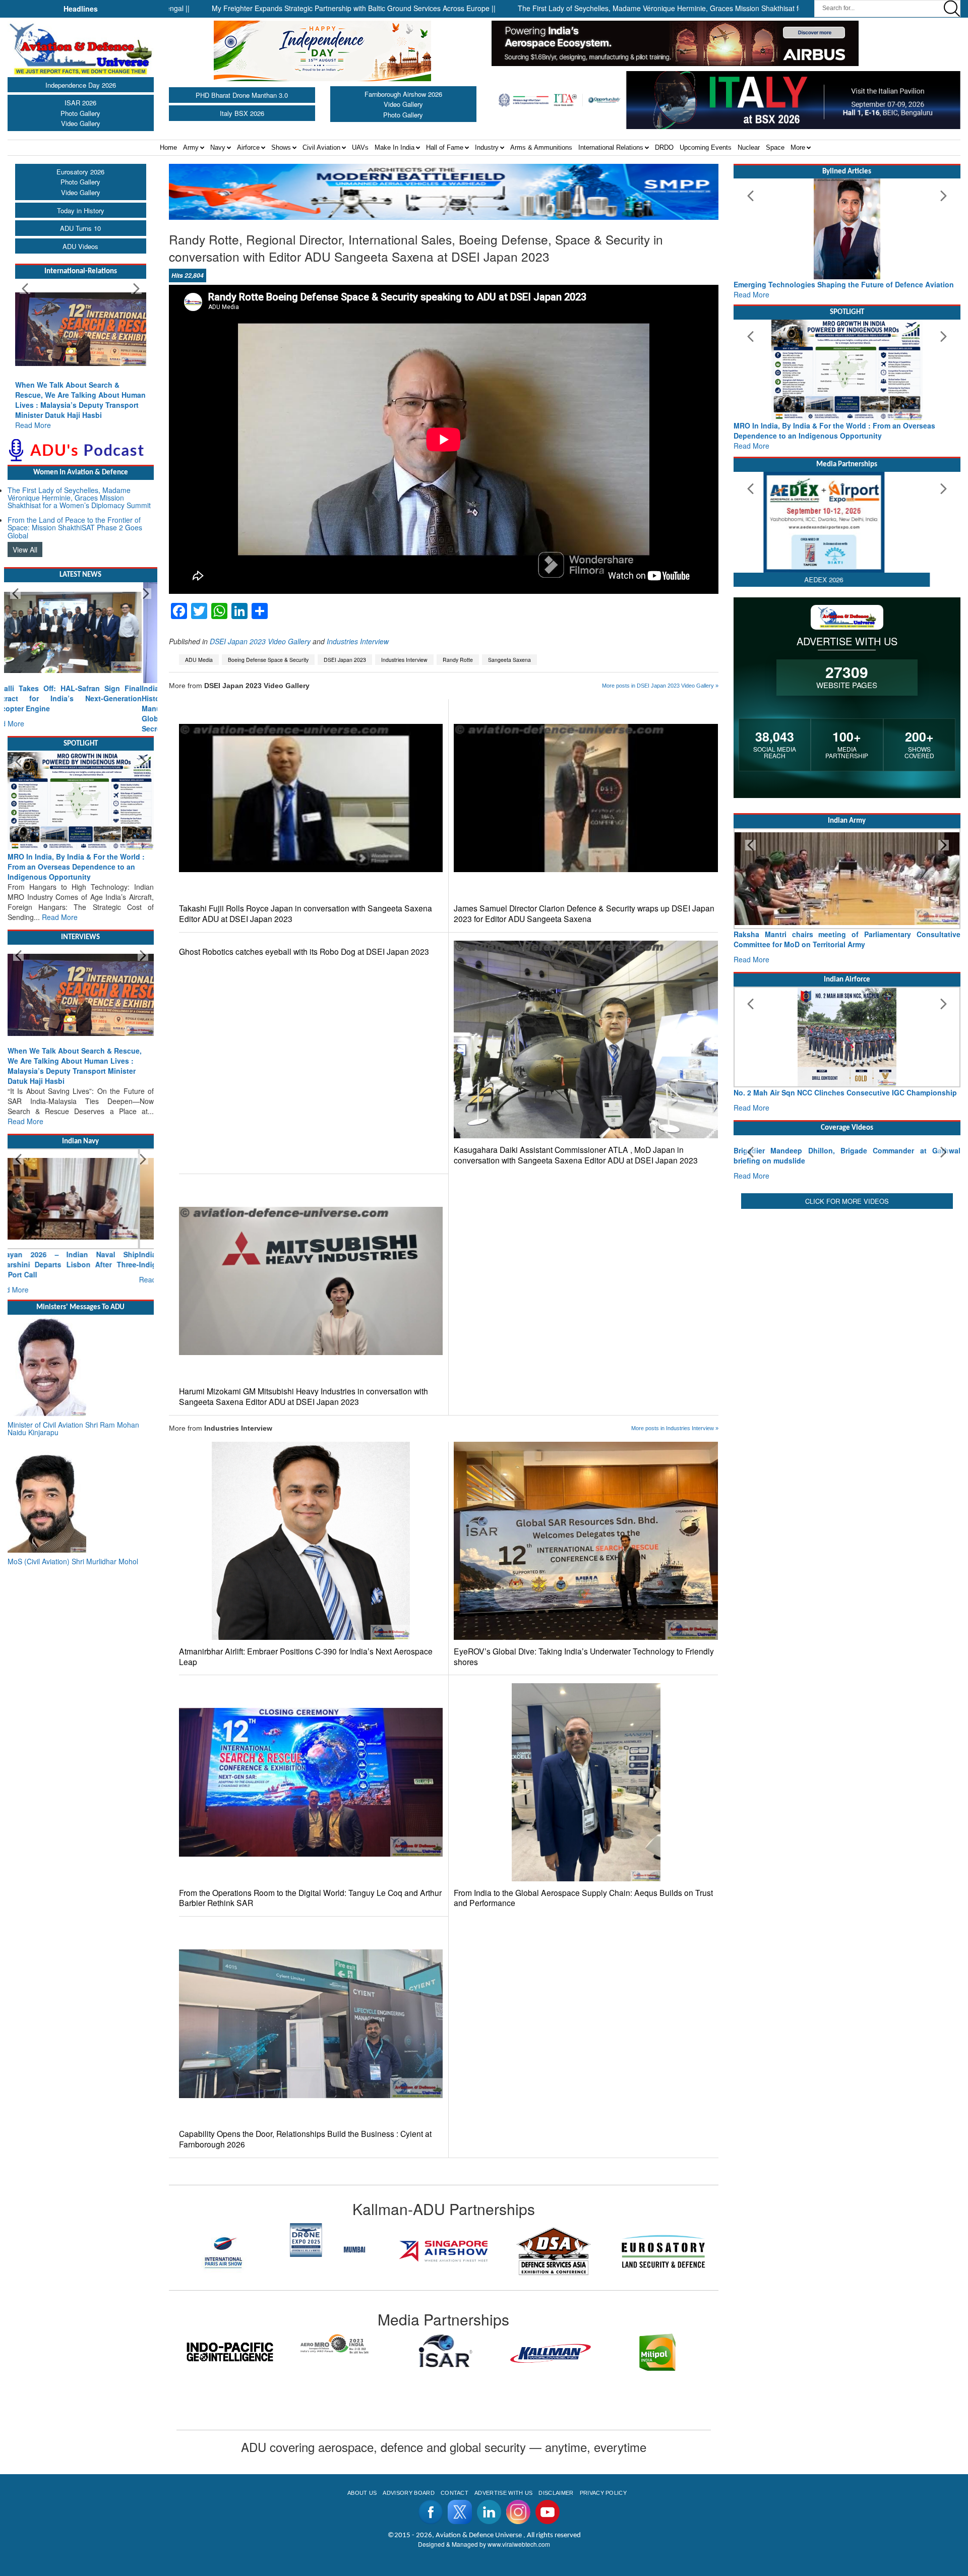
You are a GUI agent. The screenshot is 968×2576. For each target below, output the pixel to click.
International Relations (611, 147)
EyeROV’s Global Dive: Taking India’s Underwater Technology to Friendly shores (584, 1657)
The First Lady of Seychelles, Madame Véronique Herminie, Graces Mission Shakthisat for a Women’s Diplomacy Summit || (583, 8)
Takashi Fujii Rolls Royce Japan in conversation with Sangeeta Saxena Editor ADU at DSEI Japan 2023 (306, 913)
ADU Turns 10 (80, 228)
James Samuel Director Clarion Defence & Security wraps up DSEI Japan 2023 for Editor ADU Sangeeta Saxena (584, 913)
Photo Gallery (80, 113)
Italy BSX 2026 (242, 113)
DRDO (664, 147)
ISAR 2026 (80, 103)
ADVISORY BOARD (408, 2493)
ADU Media (199, 660)
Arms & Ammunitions (541, 147)
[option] (224, 2251)
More (798, 147)
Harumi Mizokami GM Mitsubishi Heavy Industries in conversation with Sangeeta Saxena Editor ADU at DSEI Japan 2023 (304, 1396)
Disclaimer (556, 2493)
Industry (487, 147)
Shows (281, 147)
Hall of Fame (445, 147)
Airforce (248, 147)
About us (362, 2493)
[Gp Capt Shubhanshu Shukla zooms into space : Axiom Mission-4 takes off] (847, 1179)
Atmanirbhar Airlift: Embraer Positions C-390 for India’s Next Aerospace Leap (306, 1657)
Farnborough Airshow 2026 (403, 94)
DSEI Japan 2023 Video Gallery (260, 641)
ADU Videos (80, 246)
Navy (218, 147)
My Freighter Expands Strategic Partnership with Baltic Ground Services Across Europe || (223, 8)
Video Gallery (81, 123)
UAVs (360, 147)
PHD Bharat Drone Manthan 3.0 (242, 95)
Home (168, 147)
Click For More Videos (847, 1295)
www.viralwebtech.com (519, 2544)
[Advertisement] (847, 1376)
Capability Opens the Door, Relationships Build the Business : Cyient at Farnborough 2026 (305, 2139)
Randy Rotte (458, 660)
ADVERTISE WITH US (503, 2493)
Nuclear (749, 147)
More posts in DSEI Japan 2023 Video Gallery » (660, 686)
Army (191, 147)
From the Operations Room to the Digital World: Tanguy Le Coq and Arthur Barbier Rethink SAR (310, 1898)
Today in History (81, 210)
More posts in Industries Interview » (675, 1428)
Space (775, 147)
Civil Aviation (321, 147)
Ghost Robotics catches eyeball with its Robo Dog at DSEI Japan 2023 (304, 952)
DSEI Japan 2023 (345, 660)
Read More (33, 415)
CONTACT (455, 2493)
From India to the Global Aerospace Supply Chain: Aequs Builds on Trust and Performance (583, 1898)
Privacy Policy (603, 2493)
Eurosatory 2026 (80, 172)
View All (25, 539)
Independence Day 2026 (81, 85)
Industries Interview (358, 641)
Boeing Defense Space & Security (268, 660)
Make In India (395, 147)
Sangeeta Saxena (509, 660)
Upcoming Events (706, 147)
